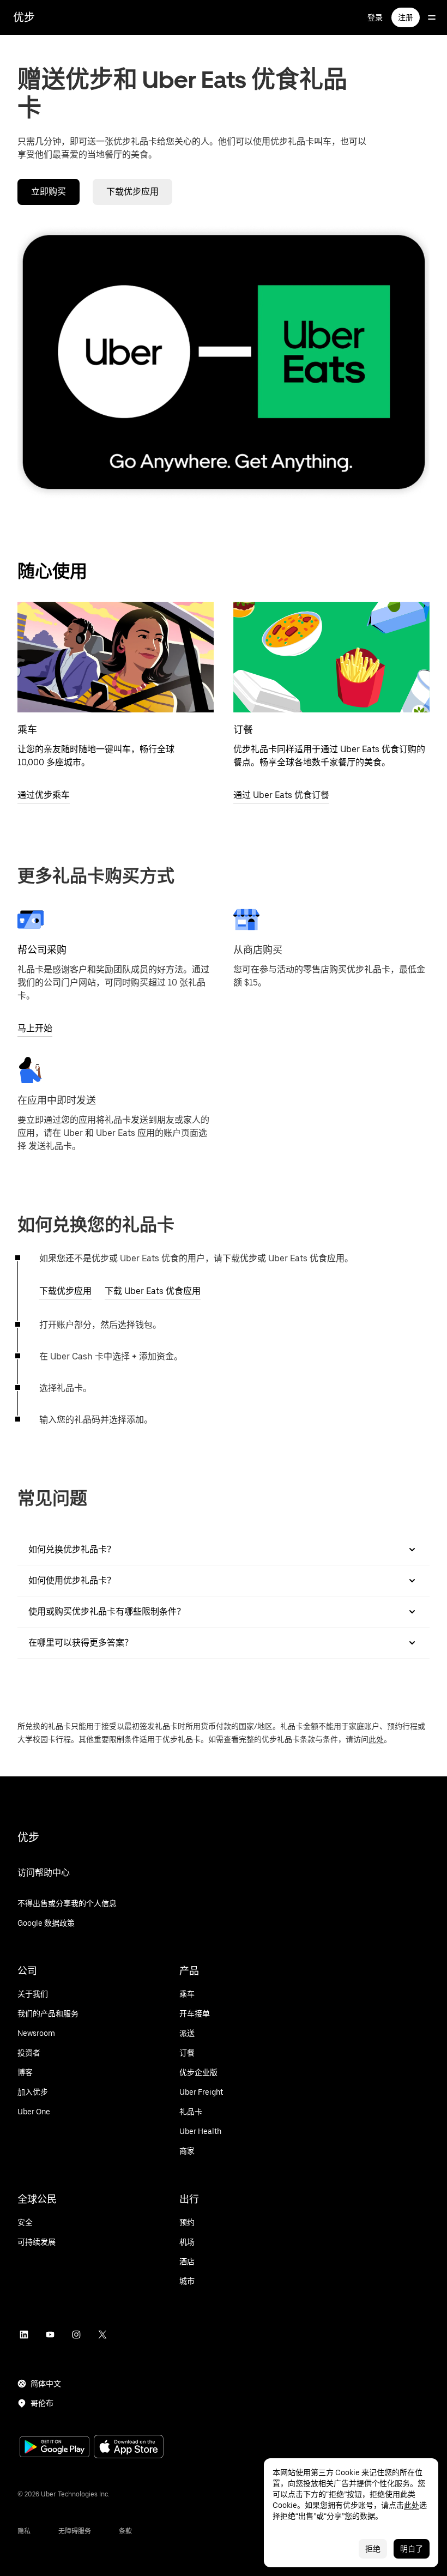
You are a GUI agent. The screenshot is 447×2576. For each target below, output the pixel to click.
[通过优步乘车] (116, 657)
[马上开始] (31, 920)
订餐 (243, 730)
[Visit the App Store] (129, 2448)
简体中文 (46, 2384)
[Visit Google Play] (55, 2448)
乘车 (27, 730)
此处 (376, 1739)
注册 (406, 17)
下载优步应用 (132, 192)
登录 (375, 17)
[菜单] (432, 17)
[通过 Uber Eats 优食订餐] (331, 657)
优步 (24, 17)
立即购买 (49, 192)
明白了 (412, 2549)
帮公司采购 (42, 950)
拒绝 (373, 2549)
